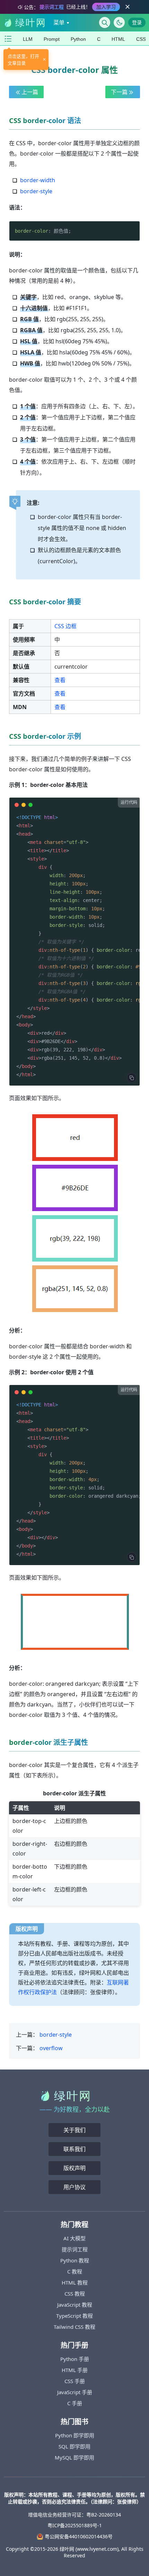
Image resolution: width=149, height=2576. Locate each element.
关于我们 (74, 2130)
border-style (36, 191)
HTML (118, 39)
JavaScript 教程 (75, 2305)
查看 (60, 680)
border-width (38, 180)
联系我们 (74, 2149)
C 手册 (75, 2403)
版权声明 (74, 2168)
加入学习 (106, 7)
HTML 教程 (75, 2282)
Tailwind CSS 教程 (74, 2327)
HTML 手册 (75, 2370)
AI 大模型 (74, 2238)
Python (78, 39)
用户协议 (74, 2187)
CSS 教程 (75, 2294)
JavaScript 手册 (75, 2392)
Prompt (52, 39)
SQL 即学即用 (74, 2446)
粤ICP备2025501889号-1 (75, 2525)
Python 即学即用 (75, 2435)
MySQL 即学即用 (74, 2457)
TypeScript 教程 (74, 2316)
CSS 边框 (65, 626)
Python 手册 (75, 2359)
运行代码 (129, 802)
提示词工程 (75, 2249)
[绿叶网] (24, 22)
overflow (51, 2048)
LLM (28, 39)
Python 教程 (75, 2260)
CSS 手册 (75, 2381)
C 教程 (75, 2271)
